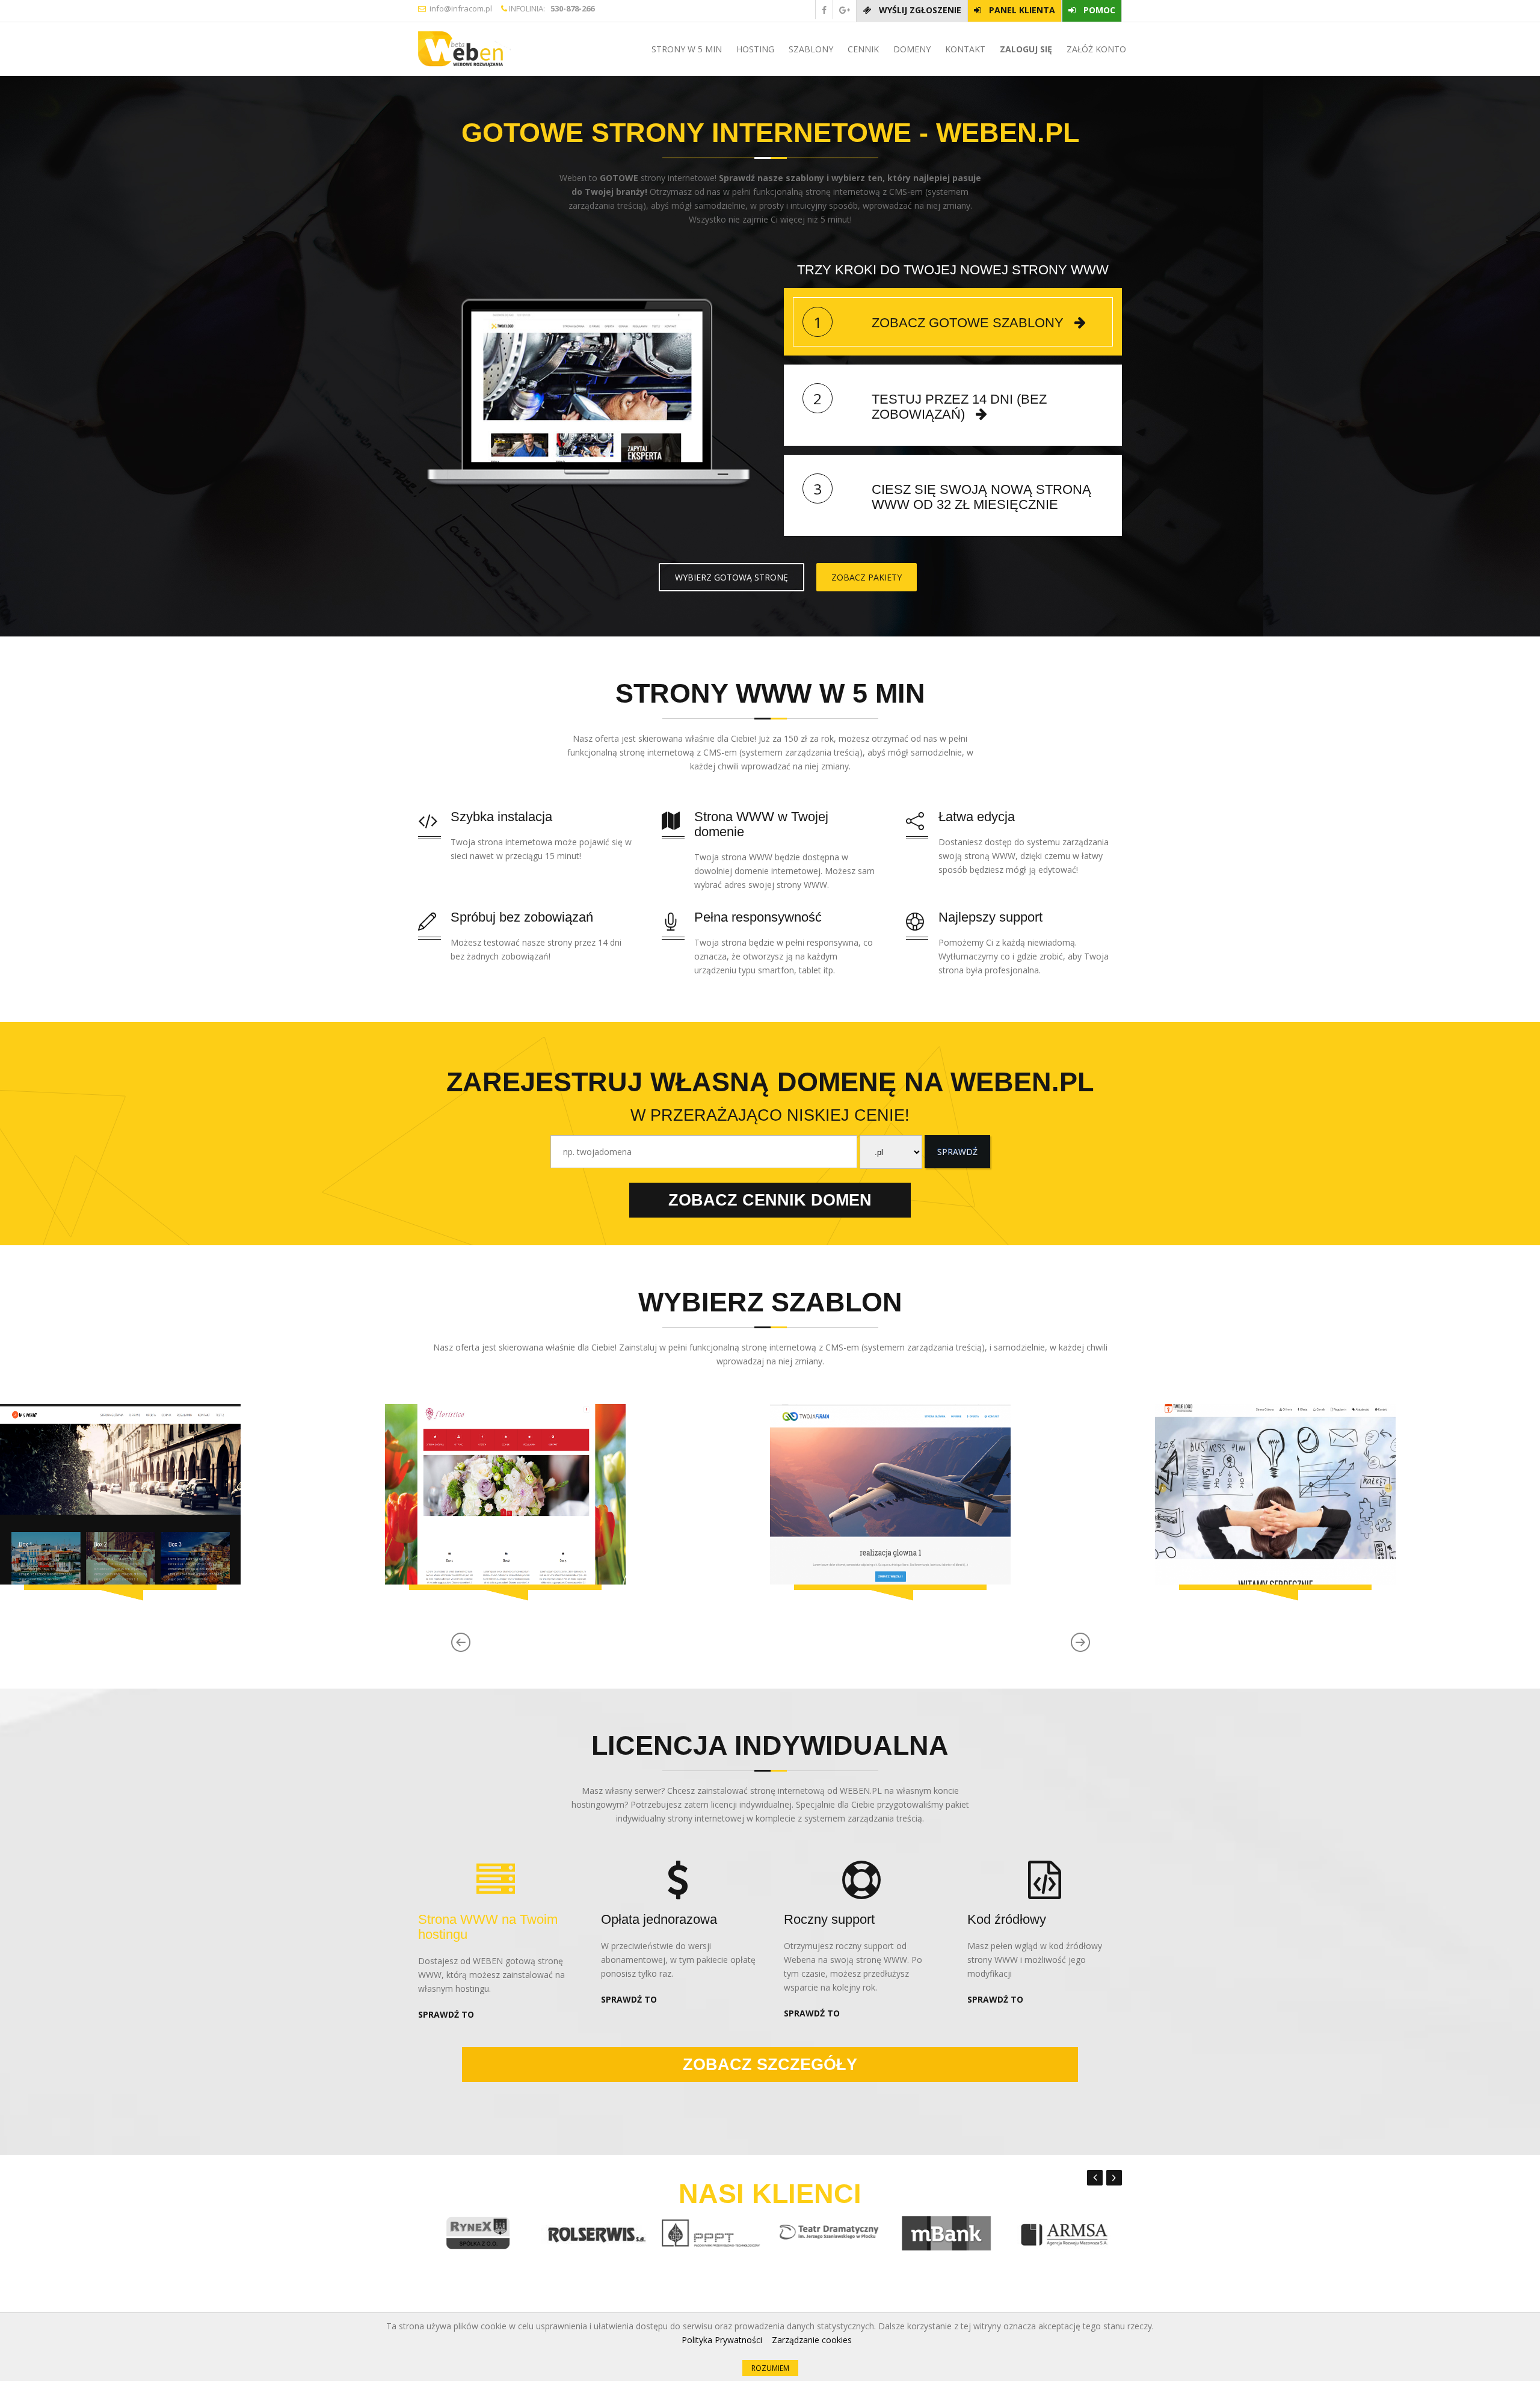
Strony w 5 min (685, 49)
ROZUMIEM (770, 2368)
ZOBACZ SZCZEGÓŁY (770, 2065)
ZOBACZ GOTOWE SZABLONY (968, 323)
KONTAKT (964, 49)
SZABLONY (810, 49)
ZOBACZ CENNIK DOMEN (770, 1200)
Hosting (754, 49)
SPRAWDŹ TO (446, 2014)
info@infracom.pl (459, 8)
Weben (506, 49)
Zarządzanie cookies (812, 2340)
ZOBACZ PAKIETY (867, 577)
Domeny (911, 49)
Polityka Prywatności (722, 2340)
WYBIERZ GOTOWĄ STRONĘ (731, 577)
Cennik (862, 49)
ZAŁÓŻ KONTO (1095, 49)
